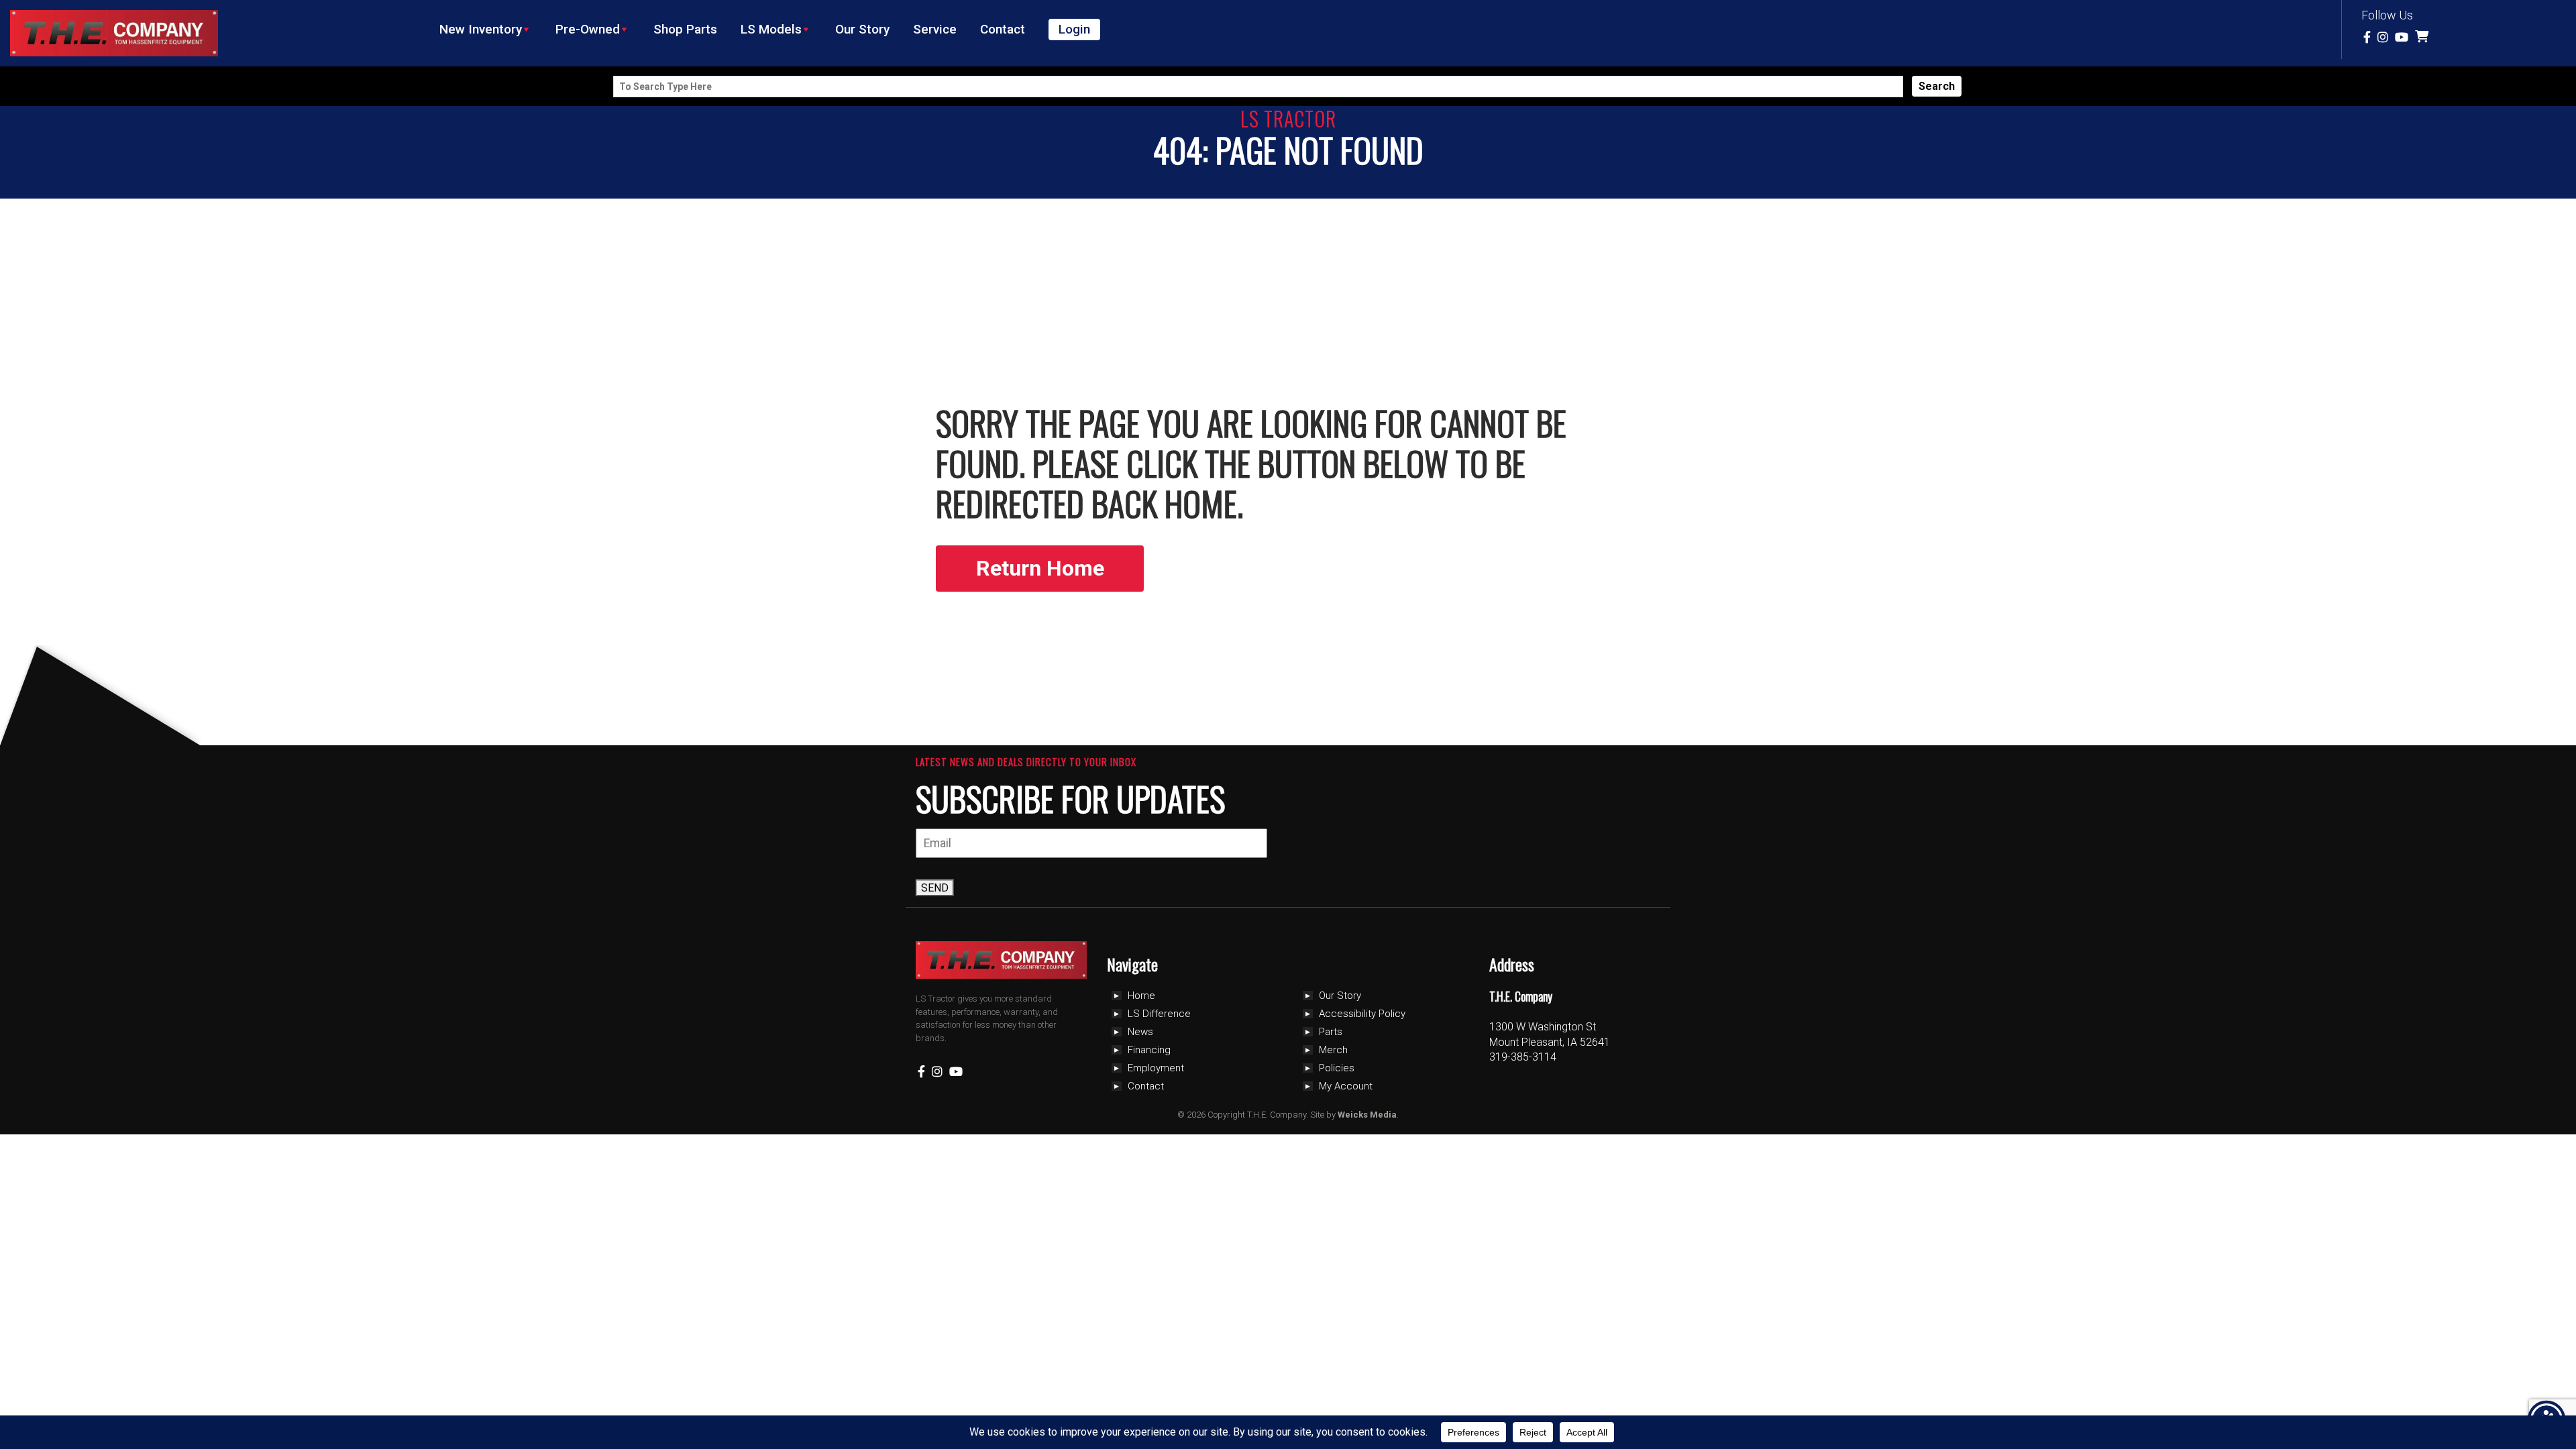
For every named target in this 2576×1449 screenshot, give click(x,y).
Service (935, 29)
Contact (1003, 29)
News (1140, 1032)
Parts (1331, 1032)
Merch (1333, 1050)
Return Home (1040, 568)
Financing (1149, 1050)
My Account (1346, 1086)
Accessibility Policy (1362, 1014)
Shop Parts (685, 29)
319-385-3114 (1523, 1057)
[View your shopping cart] (2423, 37)
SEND (935, 888)
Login (1074, 29)
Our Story (862, 29)
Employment (1156, 1068)
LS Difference (1159, 1014)
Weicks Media (1367, 1115)
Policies (1337, 1068)
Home (1141, 996)
